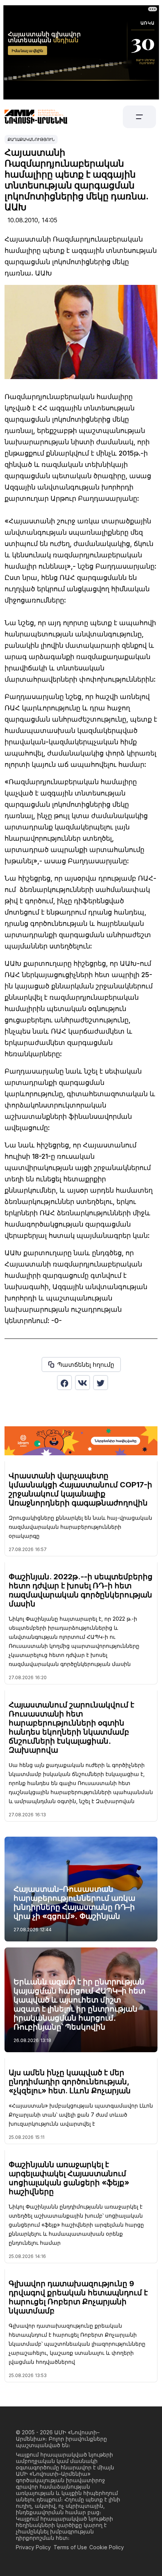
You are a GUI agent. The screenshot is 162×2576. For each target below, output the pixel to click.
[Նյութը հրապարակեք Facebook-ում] (64, 1383)
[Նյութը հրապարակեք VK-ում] (83, 1383)
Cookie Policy (107, 2547)
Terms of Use (70, 2547)
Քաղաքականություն (31, 139)
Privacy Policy (33, 2547)
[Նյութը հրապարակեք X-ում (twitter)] (101, 1383)
